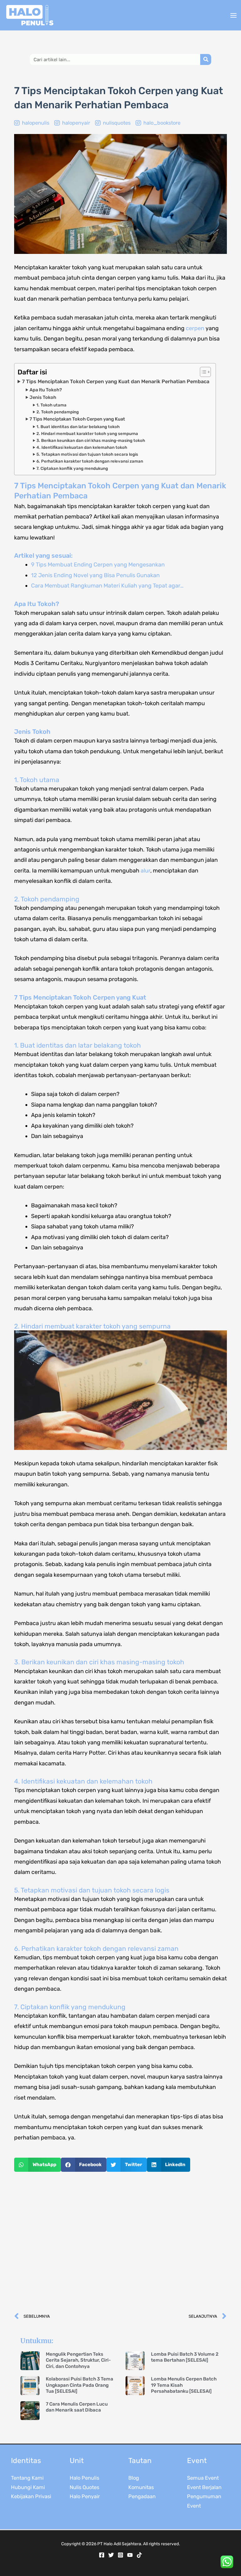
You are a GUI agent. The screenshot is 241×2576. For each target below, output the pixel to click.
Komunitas (141, 2487)
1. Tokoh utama (51, 405)
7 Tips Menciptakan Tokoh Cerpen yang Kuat (77, 419)
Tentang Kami (27, 2478)
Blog (134, 2478)
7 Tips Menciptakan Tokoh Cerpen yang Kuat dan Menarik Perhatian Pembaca (116, 381)
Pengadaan (142, 2496)
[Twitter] (111, 2555)
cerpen (195, 328)
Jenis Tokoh (43, 397)
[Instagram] (120, 2555)
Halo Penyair (85, 2496)
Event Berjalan (204, 2487)
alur (145, 871)
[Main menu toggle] (233, 15)
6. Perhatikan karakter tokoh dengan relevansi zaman (90, 461)
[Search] (206, 59)
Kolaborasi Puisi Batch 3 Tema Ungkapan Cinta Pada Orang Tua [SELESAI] (80, 2385)
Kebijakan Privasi (31, 2496)
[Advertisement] (120, 2242)
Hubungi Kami (28, 2487)
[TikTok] (139, 2555)
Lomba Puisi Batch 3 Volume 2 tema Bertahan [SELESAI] (185, 2357)
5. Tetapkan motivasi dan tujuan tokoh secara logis (87, 454)
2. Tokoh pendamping (58, 412)
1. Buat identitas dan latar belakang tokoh (78, 427)
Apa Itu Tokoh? (46, 390)
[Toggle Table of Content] (202, 372)
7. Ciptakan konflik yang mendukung (72, 468)
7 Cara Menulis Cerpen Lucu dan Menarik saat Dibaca (77, 2407)
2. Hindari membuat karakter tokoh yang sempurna (87, 434)
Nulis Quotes (84, 2487)
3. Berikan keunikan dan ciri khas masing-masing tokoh (91, 440)
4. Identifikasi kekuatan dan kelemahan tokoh (82, 447)
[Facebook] (102, 2555)
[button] (37, 2165)
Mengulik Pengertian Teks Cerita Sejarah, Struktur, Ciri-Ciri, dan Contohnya (78, 2360)
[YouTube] (130, 2555)
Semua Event (203, 2478)
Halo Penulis (84, 2478)
